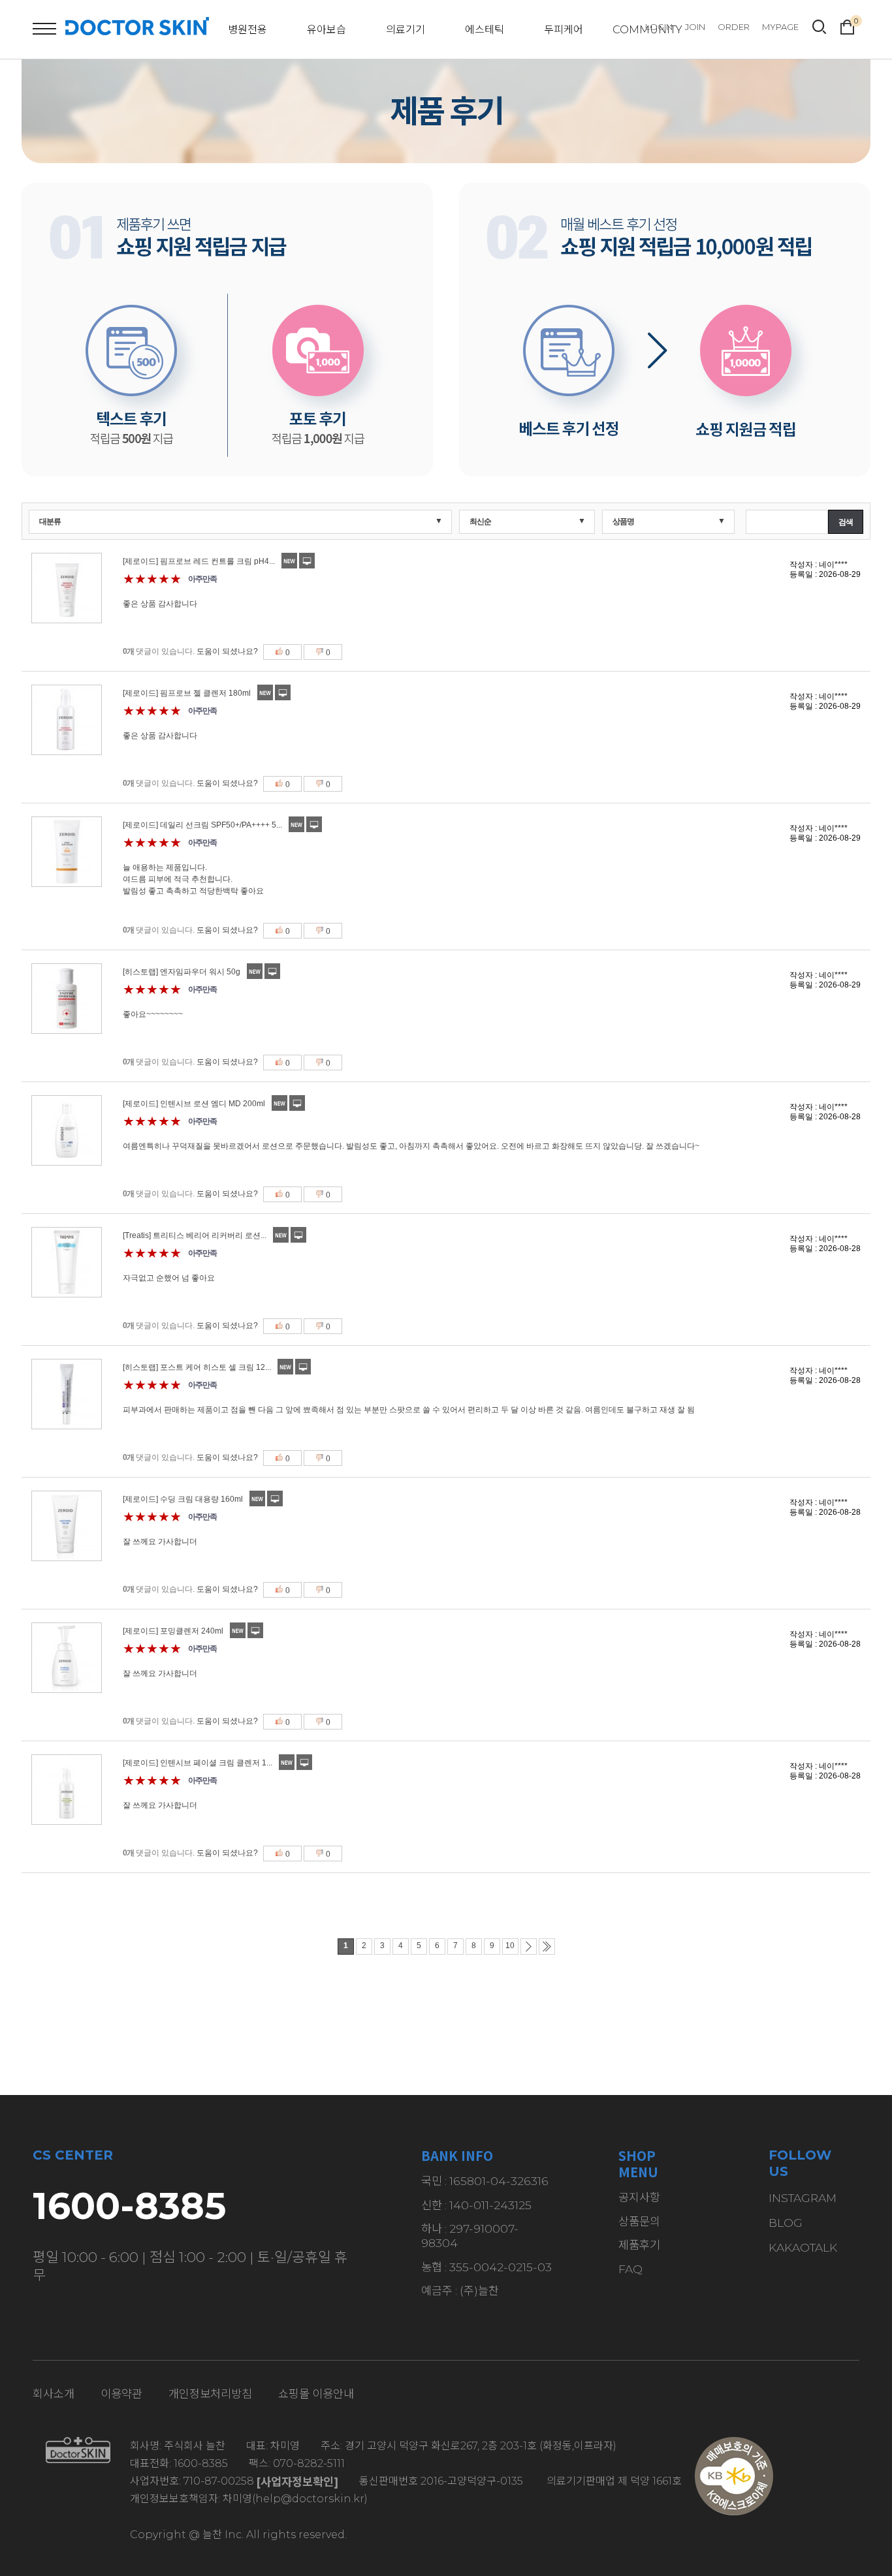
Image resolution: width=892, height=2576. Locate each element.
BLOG (786, 2223)
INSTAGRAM (803, 2198)
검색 (846, 522)
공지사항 (639, 2197)
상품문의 (639, 2221)
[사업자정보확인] (297, 2482)
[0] (847, 25)
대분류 (50, 521)
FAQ (630, 2269)
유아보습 (327, 30)
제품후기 (639, 2245)
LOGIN (659, 27)
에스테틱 (485, 30)
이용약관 (121, 2394)
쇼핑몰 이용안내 (316, 2394)
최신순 (480, 521)
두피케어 (564, 30)
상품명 (623, 521)
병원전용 (247, 30)
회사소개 (54, 2394)
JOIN (695, 27)
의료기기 (406, 30)
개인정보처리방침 (210, 2394)
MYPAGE (780, 27)
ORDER (734, 27)
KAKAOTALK (803, 2247)
